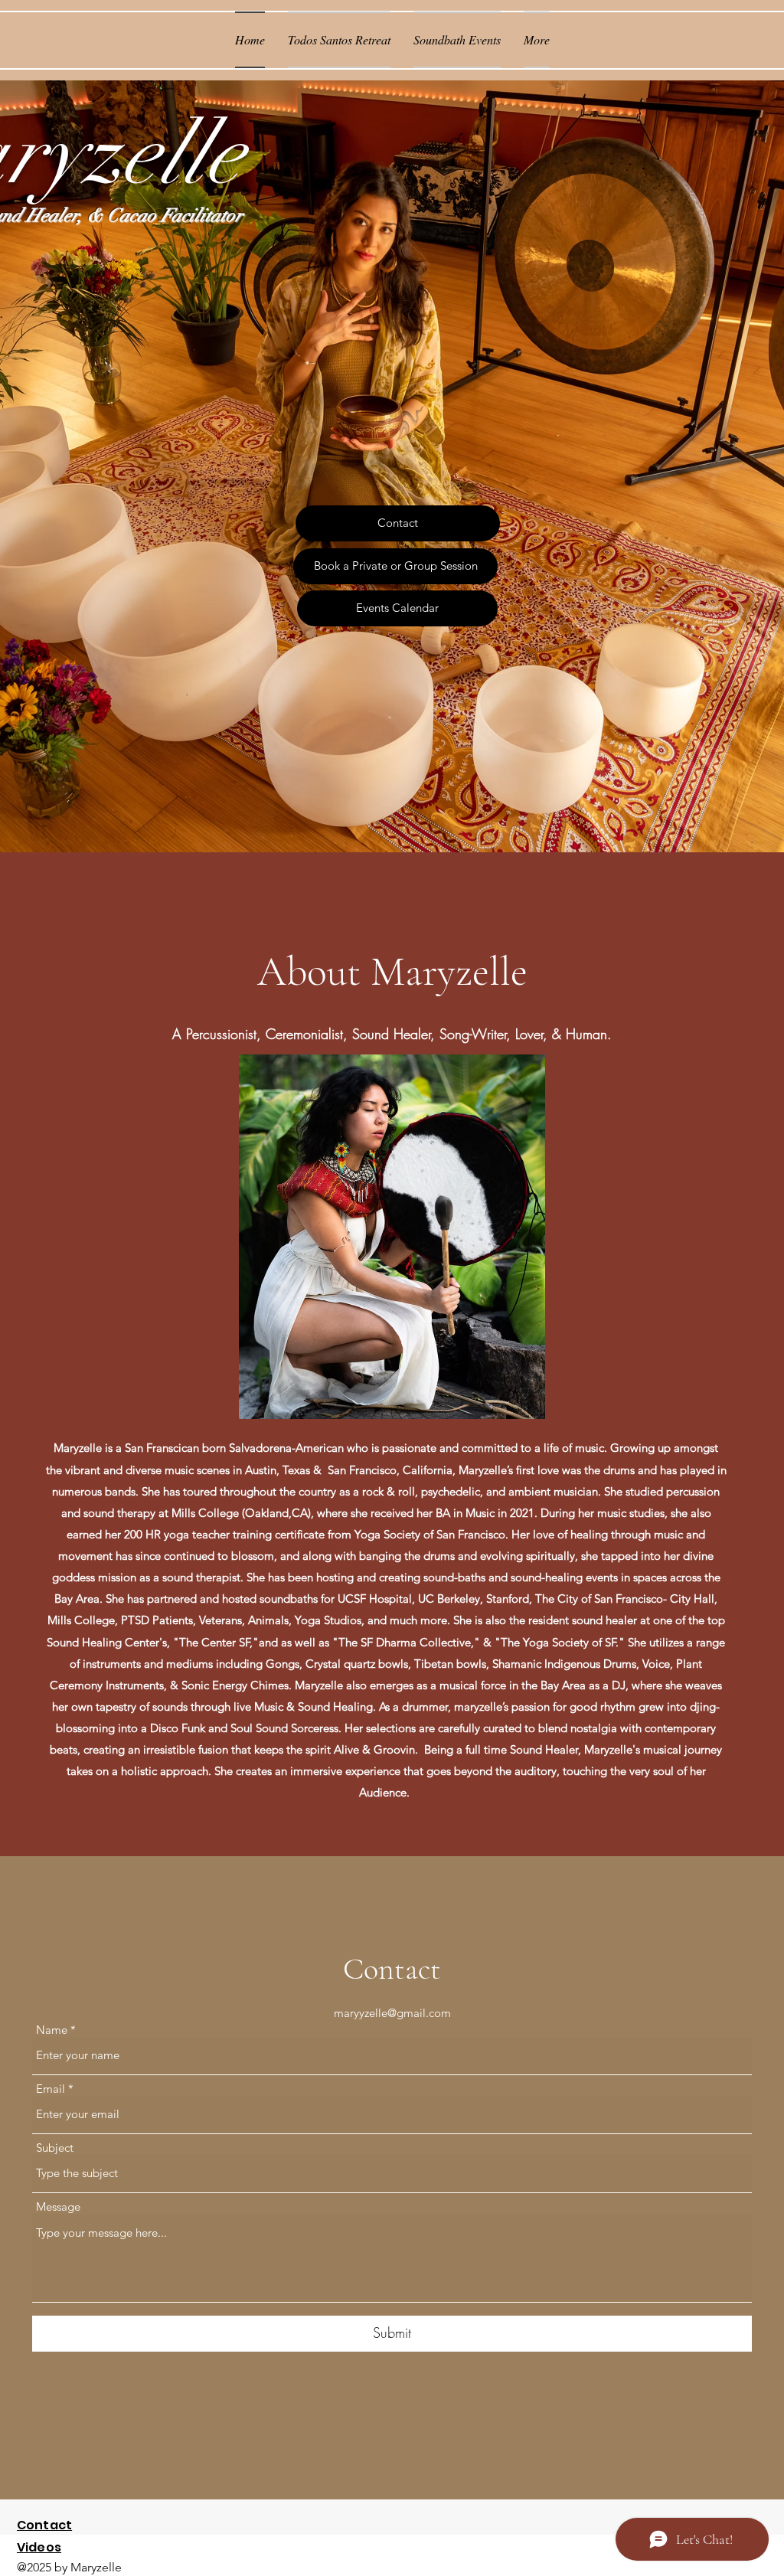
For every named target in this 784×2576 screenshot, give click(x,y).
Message (58, 2207)
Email (51, 2089)
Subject (55, 2148)
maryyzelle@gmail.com (392, 2013)
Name (52, 2030)
